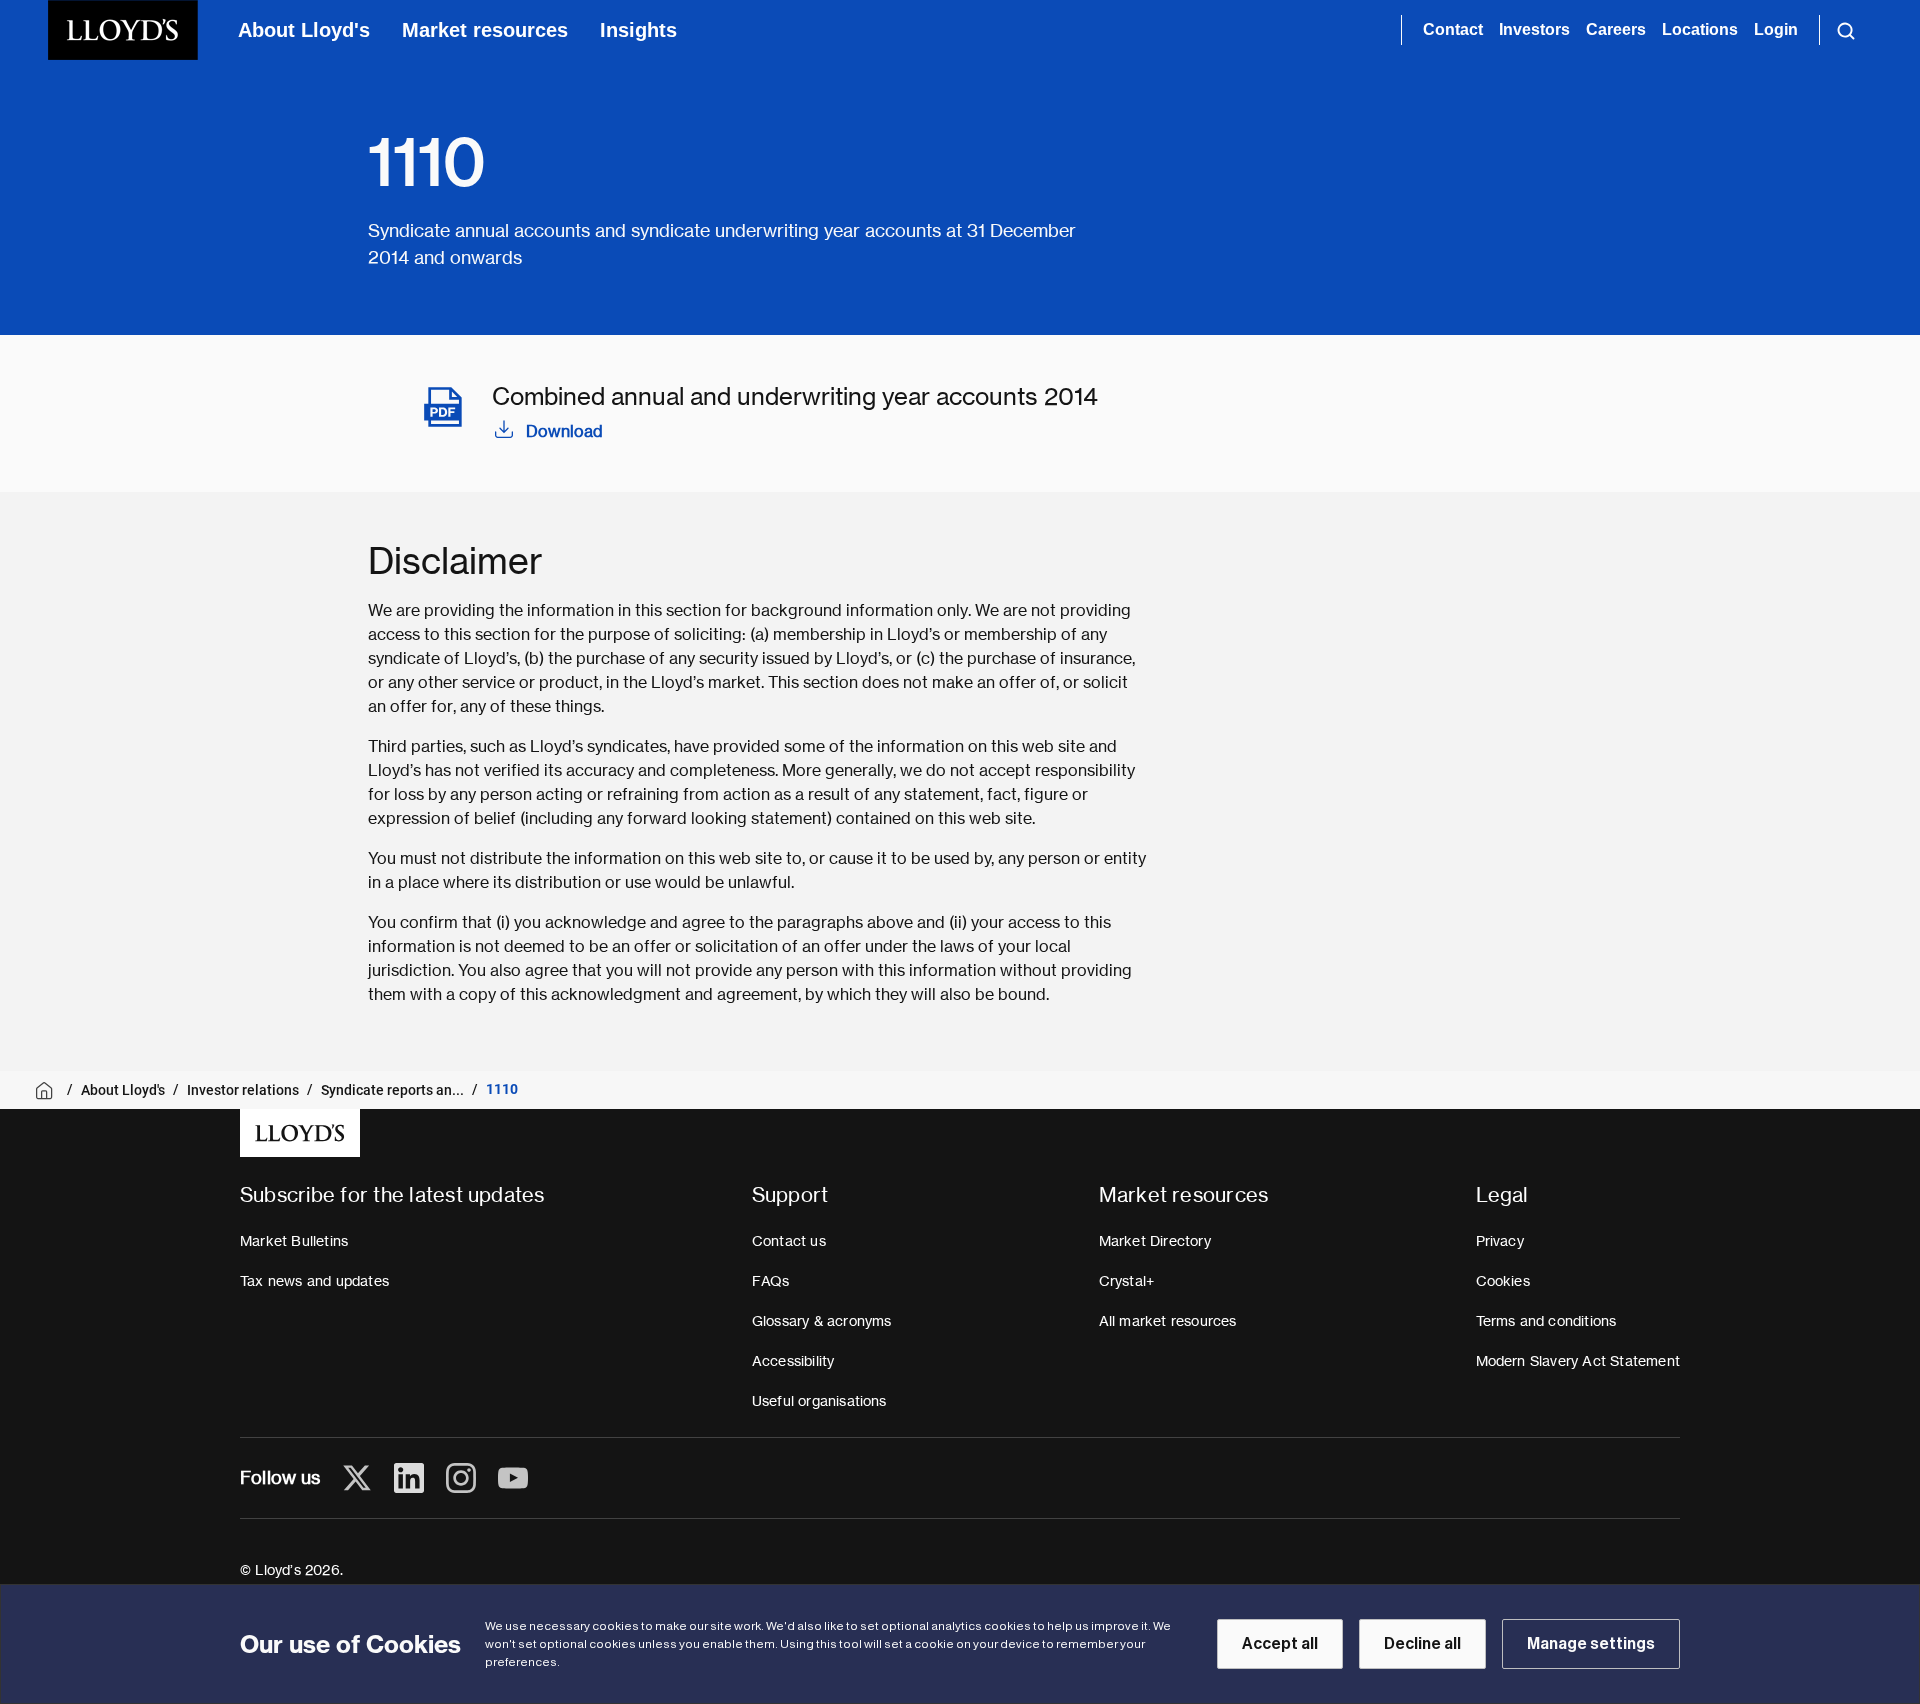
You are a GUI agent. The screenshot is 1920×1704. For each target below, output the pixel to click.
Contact (1453, 29)
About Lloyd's (304, 30)
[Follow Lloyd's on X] (357, 1478)
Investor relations (243, 1090)
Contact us (789, 1241)
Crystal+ (1127, 1281)
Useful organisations (819, 1401)
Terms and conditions (1546, 1321)
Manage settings (1591, 1644)
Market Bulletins (294, 1241)
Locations (1700, 29)
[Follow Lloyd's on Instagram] (461, 1478)
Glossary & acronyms (822, 1321)
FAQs (771, 1281)
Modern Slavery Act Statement (1578, 1361)
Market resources (485, 30)
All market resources (1168, 1321)
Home (47, 1090)
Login (1776, 29)
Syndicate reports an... (392, 1090)
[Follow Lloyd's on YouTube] (513, 1478)
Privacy (1500, 1241)
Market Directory (1155, 1241)
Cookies (1503, 1281)
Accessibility (793, 1361)
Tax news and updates (314, 1281)
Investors (1534, 29)
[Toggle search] (1846, 30)
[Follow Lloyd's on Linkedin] (409, 1478)
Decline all (1422, 1644)
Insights (638, 30)
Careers (1616, 29)
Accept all (1280, 1644)
